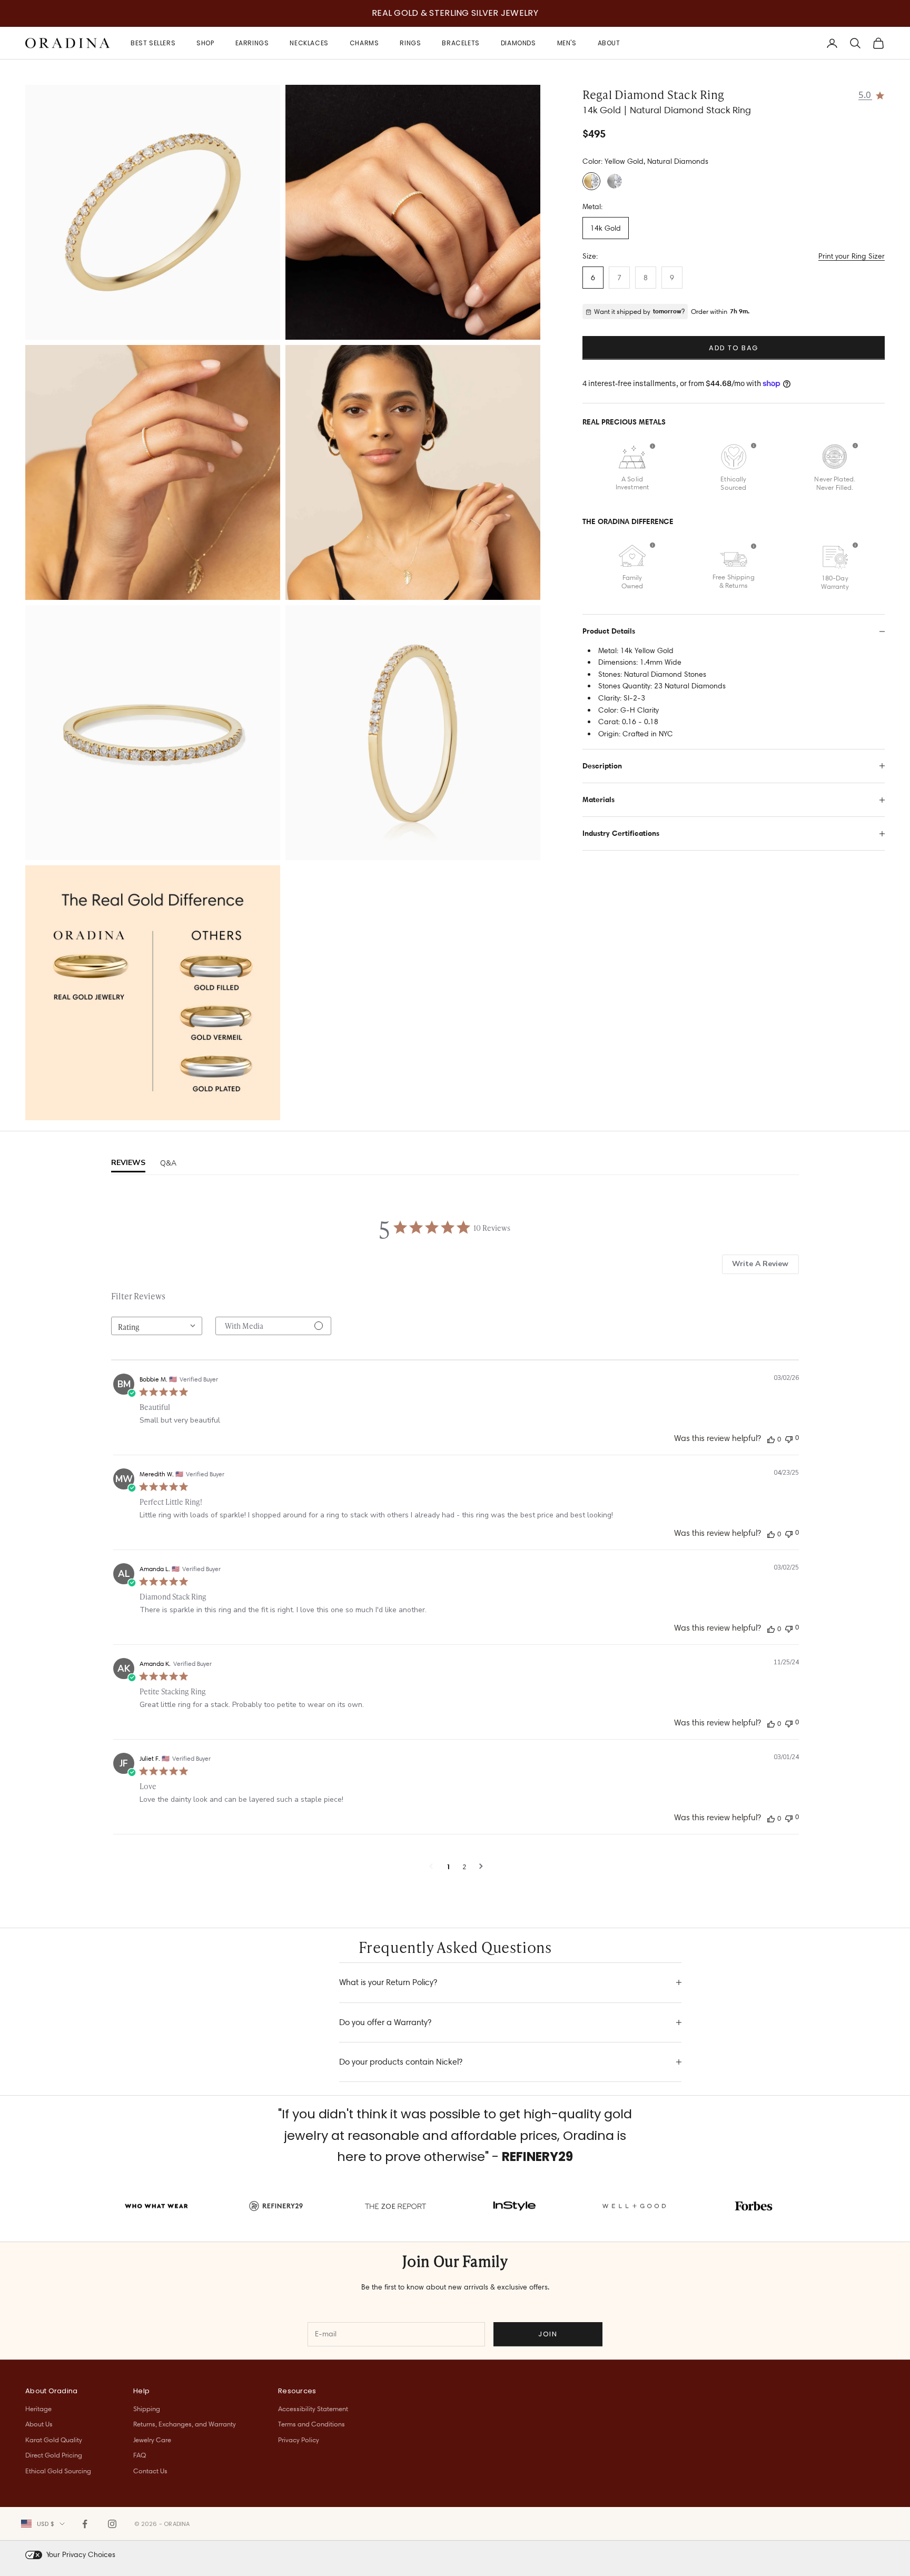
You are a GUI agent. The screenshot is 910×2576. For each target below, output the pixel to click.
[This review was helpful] (771, 1439)
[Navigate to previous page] (431, 1867)
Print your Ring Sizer (852, 256)
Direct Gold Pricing (54, 2455)
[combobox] (157, 1326)
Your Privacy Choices (81, 2554)
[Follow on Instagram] (112, 2524)
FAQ (140, 2455)
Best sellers (153, 43)
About (609, 43)
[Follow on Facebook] (85, 2524)
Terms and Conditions (311, 2424)
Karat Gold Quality (54, 2440)
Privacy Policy (299, 2440)
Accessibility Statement (313, 2409)
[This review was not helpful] (789, 1438)
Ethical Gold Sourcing (58, 2471)
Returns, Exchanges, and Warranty (185, 2424)
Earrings (252, 43)
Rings (410, 43)
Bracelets (461, 43)
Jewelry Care (152, 2440)
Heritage (38, 2409)
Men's (567, 43)
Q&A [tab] (168, 1163)
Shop (205, 43)
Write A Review (760, 1264)
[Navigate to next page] (481, 1867)
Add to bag (734, 348)
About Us (39, 2424)
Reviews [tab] (128, 1163)
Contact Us (150, 2471)
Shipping (147, 2409)
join (548, 2334)
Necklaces (309, 43)
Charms (364, 43)
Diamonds (518, 43)
